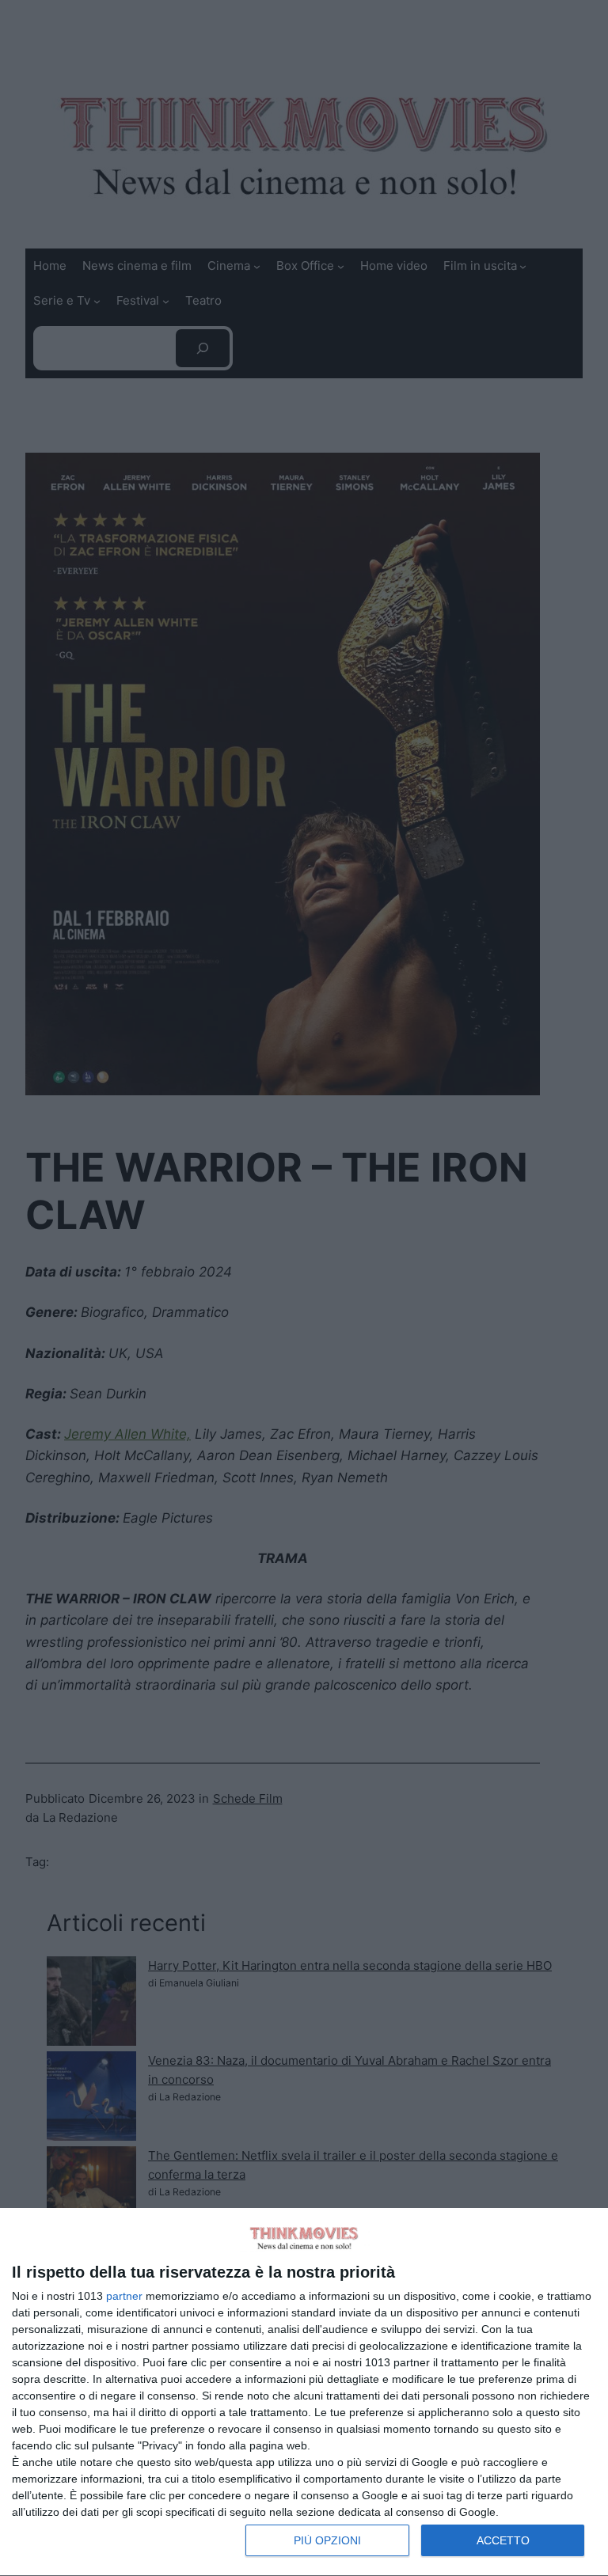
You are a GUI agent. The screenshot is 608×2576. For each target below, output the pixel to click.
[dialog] (304, 2392)
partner (124, 2296)
